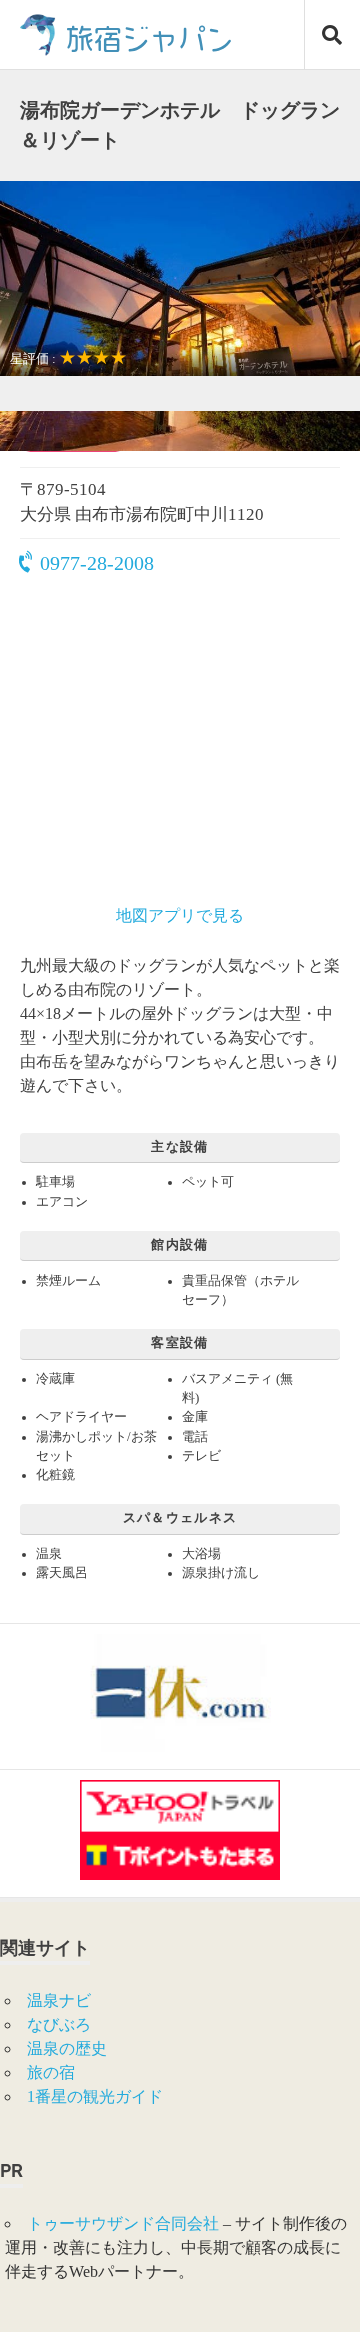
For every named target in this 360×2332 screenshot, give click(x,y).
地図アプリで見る (180, 915)
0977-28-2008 (97, 563)
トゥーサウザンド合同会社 (123, 2223)
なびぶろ (59, 2024)
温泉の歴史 (67, 2048)
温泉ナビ (59, 2000)
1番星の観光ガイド (95, 2096)
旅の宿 (51, 2072)
